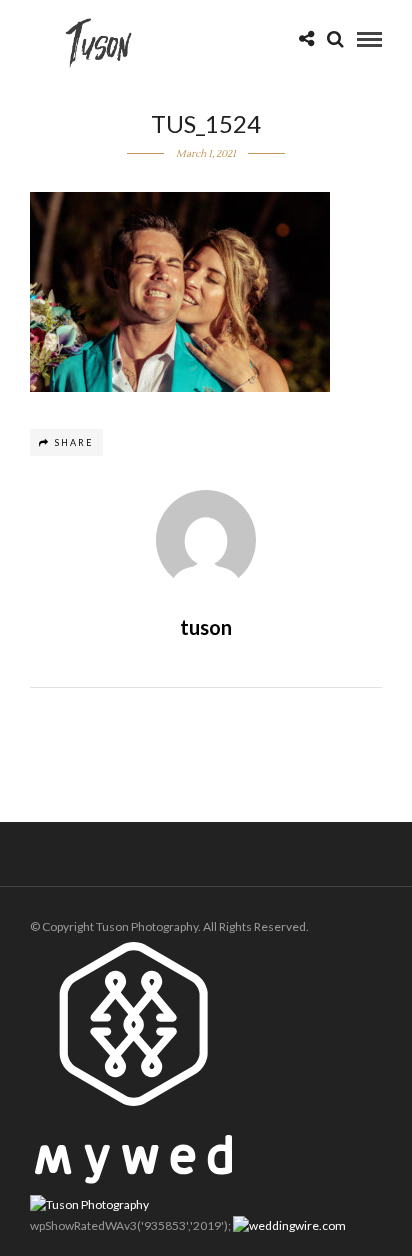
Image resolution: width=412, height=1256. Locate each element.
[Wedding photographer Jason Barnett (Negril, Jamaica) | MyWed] (133, 1179)
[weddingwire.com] (289, 1225)
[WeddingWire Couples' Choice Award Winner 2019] (89, 1204)
